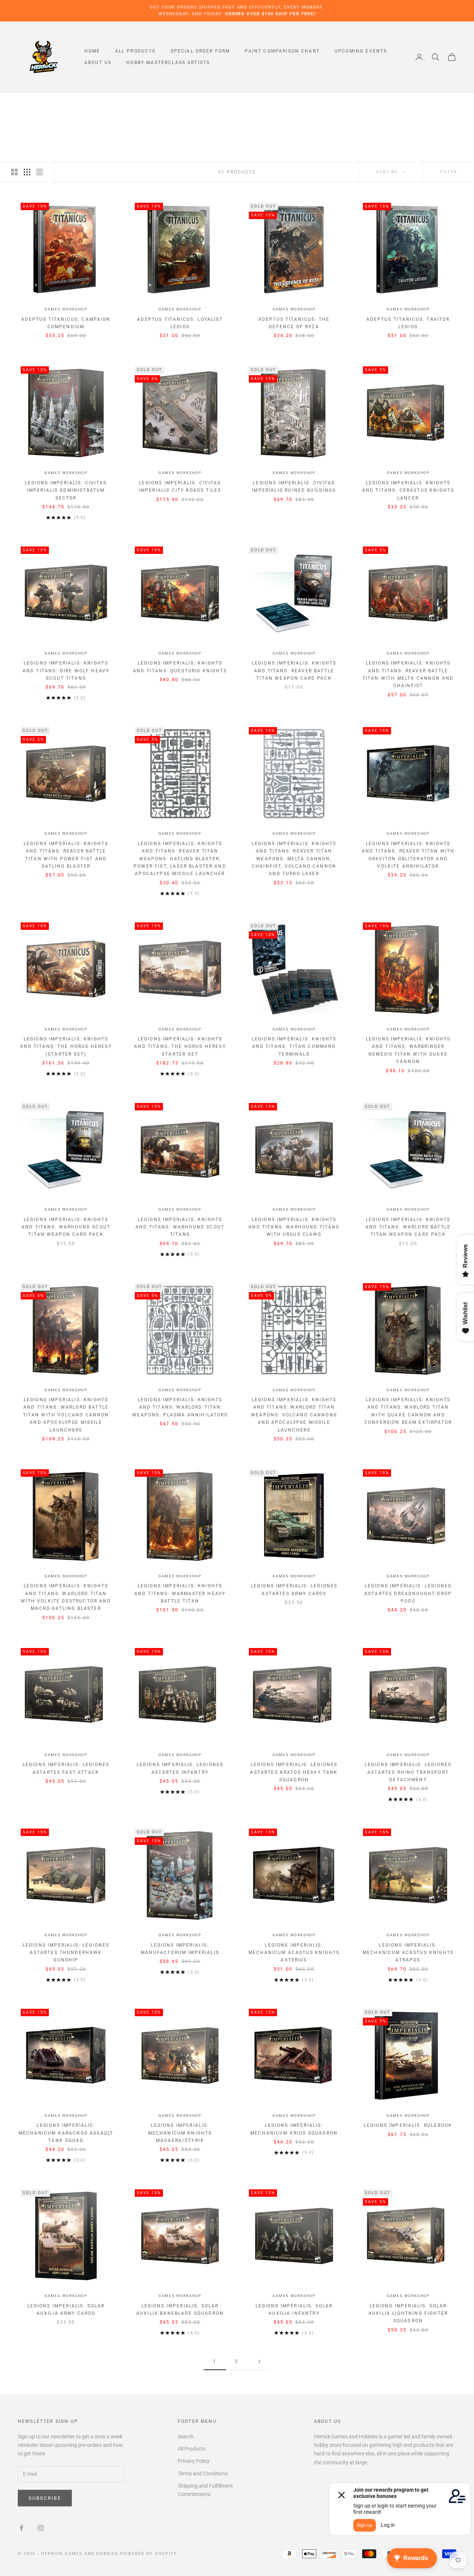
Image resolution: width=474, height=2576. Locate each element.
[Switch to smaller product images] (27, 172)
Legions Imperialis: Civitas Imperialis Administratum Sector (66, 490)
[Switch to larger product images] (14, 172)
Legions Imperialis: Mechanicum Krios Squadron (294, 2129)
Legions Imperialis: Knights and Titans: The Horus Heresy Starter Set (180, 1047)
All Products (136, 51)
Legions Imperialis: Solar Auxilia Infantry (294, 2310)
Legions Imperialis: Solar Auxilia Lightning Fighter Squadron (408, 2313)
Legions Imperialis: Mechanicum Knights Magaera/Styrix (180, 2133)
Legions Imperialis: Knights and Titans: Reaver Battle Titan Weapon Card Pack (294, 671)
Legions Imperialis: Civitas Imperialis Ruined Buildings (294, 487)
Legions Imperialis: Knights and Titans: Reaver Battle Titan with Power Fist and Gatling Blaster (66, 855)
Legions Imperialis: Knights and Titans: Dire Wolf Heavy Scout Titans (66, 671)
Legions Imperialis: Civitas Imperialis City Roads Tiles (180, 487)
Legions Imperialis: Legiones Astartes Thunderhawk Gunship (66, 1953)
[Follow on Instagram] (41, 2528)
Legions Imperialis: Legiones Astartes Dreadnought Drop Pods (408, 1593)
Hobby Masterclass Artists (168, 63)
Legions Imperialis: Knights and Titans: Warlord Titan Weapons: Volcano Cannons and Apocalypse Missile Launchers (294, 1415)
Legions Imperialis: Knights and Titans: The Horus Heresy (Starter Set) (66, 1047)
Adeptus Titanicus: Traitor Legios (408, 323)
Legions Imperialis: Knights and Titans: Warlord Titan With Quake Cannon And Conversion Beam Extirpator (408, 1411)
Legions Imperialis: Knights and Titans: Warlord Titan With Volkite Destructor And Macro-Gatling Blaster (66, 1597)
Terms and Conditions (203, 2474)
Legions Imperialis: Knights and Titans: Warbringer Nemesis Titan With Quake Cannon (408, 1050)
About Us (98, 63)
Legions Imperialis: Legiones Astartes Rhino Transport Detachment (408, 1772)
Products (71, 103)
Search (186, 2437)
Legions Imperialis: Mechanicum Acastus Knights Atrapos (408, 1953)
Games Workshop (66, 309)
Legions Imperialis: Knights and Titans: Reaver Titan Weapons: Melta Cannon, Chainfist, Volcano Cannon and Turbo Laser (294, 859)
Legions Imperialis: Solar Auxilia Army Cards (66, 2310)
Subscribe (45, 2498)
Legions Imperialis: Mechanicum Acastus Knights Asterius (294, 1953)
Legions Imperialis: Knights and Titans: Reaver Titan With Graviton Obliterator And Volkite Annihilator (408, 855)
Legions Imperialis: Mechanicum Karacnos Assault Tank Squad (66, 2133)
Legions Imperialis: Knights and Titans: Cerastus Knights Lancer (408, 490)
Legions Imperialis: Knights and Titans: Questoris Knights (180, 667)
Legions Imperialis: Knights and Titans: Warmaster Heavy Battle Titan (180, 1593)
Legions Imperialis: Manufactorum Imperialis (180, 1949)
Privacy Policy (194, 2461)
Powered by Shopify (149, 2554)
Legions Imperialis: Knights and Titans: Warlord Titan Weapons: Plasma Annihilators (180, 1407)
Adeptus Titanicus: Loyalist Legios (180, 323)
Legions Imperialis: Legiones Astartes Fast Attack (66, 1768)
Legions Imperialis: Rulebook (408, 2125)
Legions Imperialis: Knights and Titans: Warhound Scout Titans (180, 1227)
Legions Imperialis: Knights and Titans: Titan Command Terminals (294, 1047)
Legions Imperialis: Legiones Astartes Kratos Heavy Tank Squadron (294, 1772)
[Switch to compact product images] (40, 172)
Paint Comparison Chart (282, 51)
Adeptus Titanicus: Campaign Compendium (66, 323)
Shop (45, 103)
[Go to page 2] (259, 2362)
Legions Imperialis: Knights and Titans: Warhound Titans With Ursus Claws (294, 1227)
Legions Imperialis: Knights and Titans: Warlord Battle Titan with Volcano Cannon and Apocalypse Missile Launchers (66, 1415)
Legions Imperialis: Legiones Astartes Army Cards (294, 1590)
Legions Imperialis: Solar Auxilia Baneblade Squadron (180, 2310)
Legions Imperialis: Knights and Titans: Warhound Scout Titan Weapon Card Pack (66, 1227)
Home (92, 51)
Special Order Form (201, 51)
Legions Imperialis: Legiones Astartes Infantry (180, 1768)
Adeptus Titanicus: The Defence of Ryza (294, 323)
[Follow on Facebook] (21, 2528)
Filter (448, 172)
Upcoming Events (361, 51)
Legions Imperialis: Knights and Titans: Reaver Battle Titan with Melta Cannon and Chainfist (408, 674)
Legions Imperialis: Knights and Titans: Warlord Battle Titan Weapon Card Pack (408, 1227)
